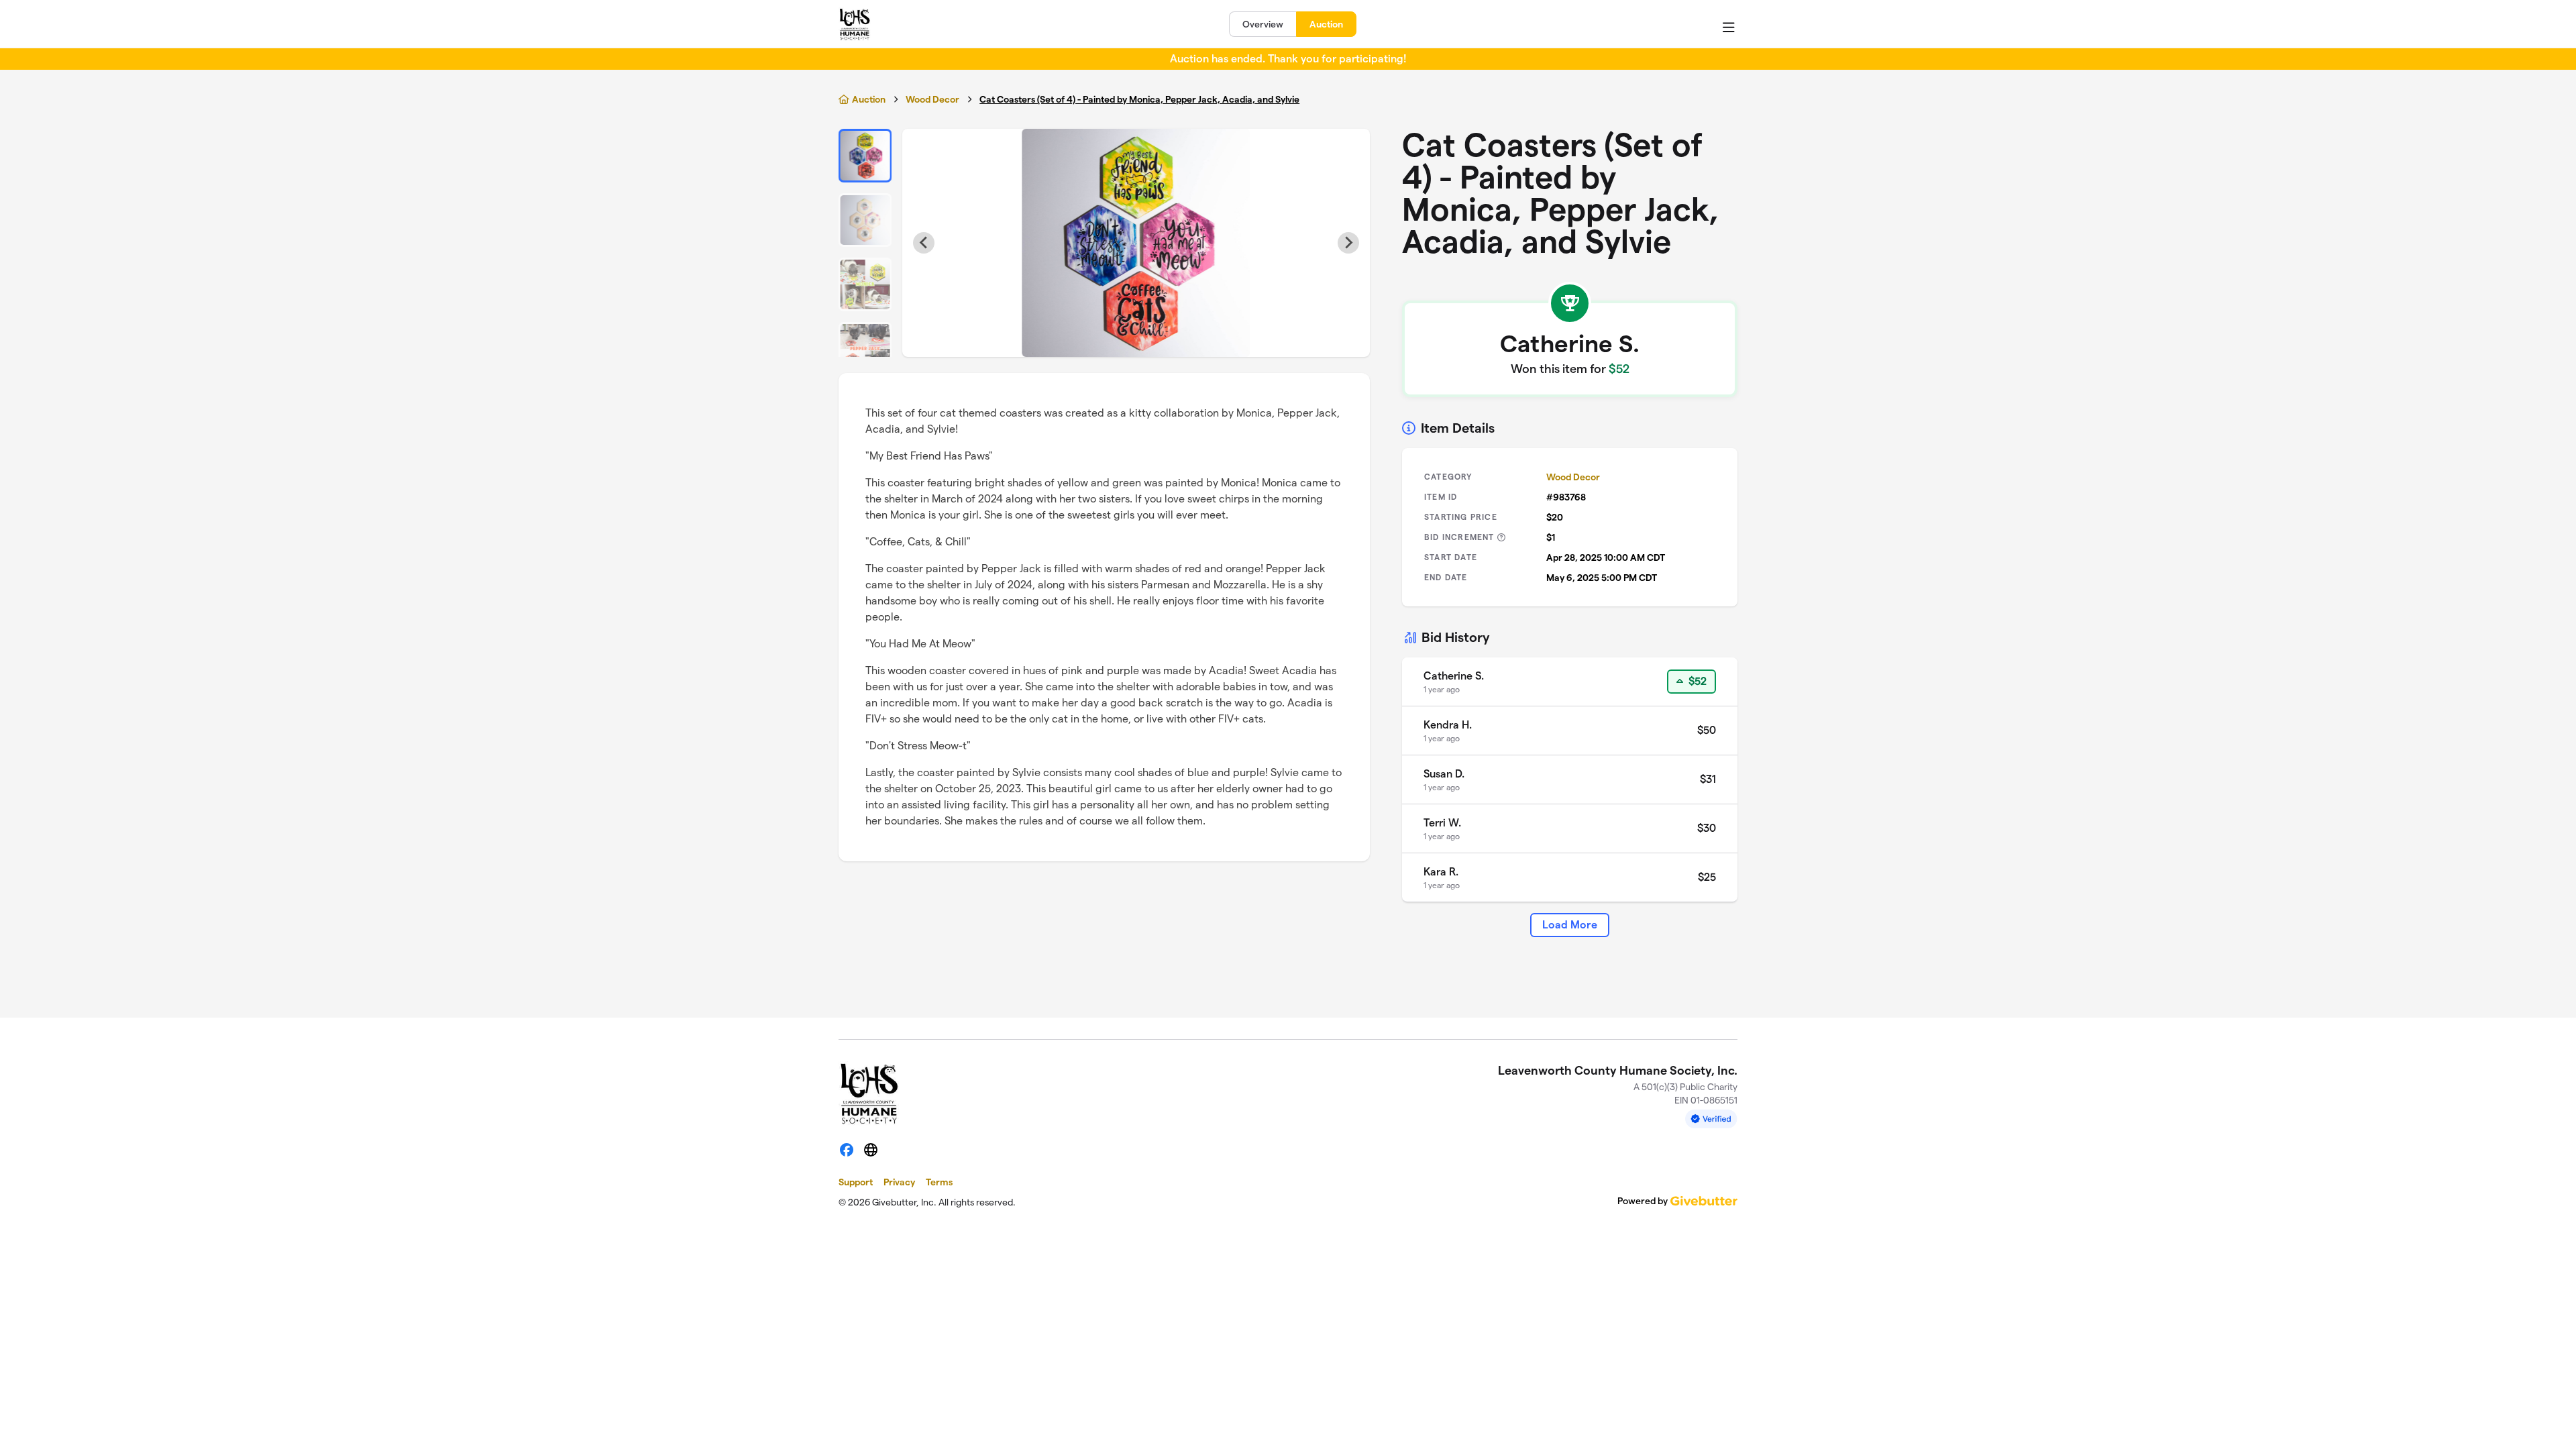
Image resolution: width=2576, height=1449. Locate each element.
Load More (1570, 925)
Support (856, 1182)
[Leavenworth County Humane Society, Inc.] (855, 24)
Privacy (899, 1182)
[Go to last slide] (924, 243)
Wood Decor (932, 99)
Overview (1263, 24)
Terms (939, 1182)
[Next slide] (1348, 243)
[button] (865, 156)
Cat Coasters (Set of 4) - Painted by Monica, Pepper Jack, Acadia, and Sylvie (1139, 99)
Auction (1326, 24)
